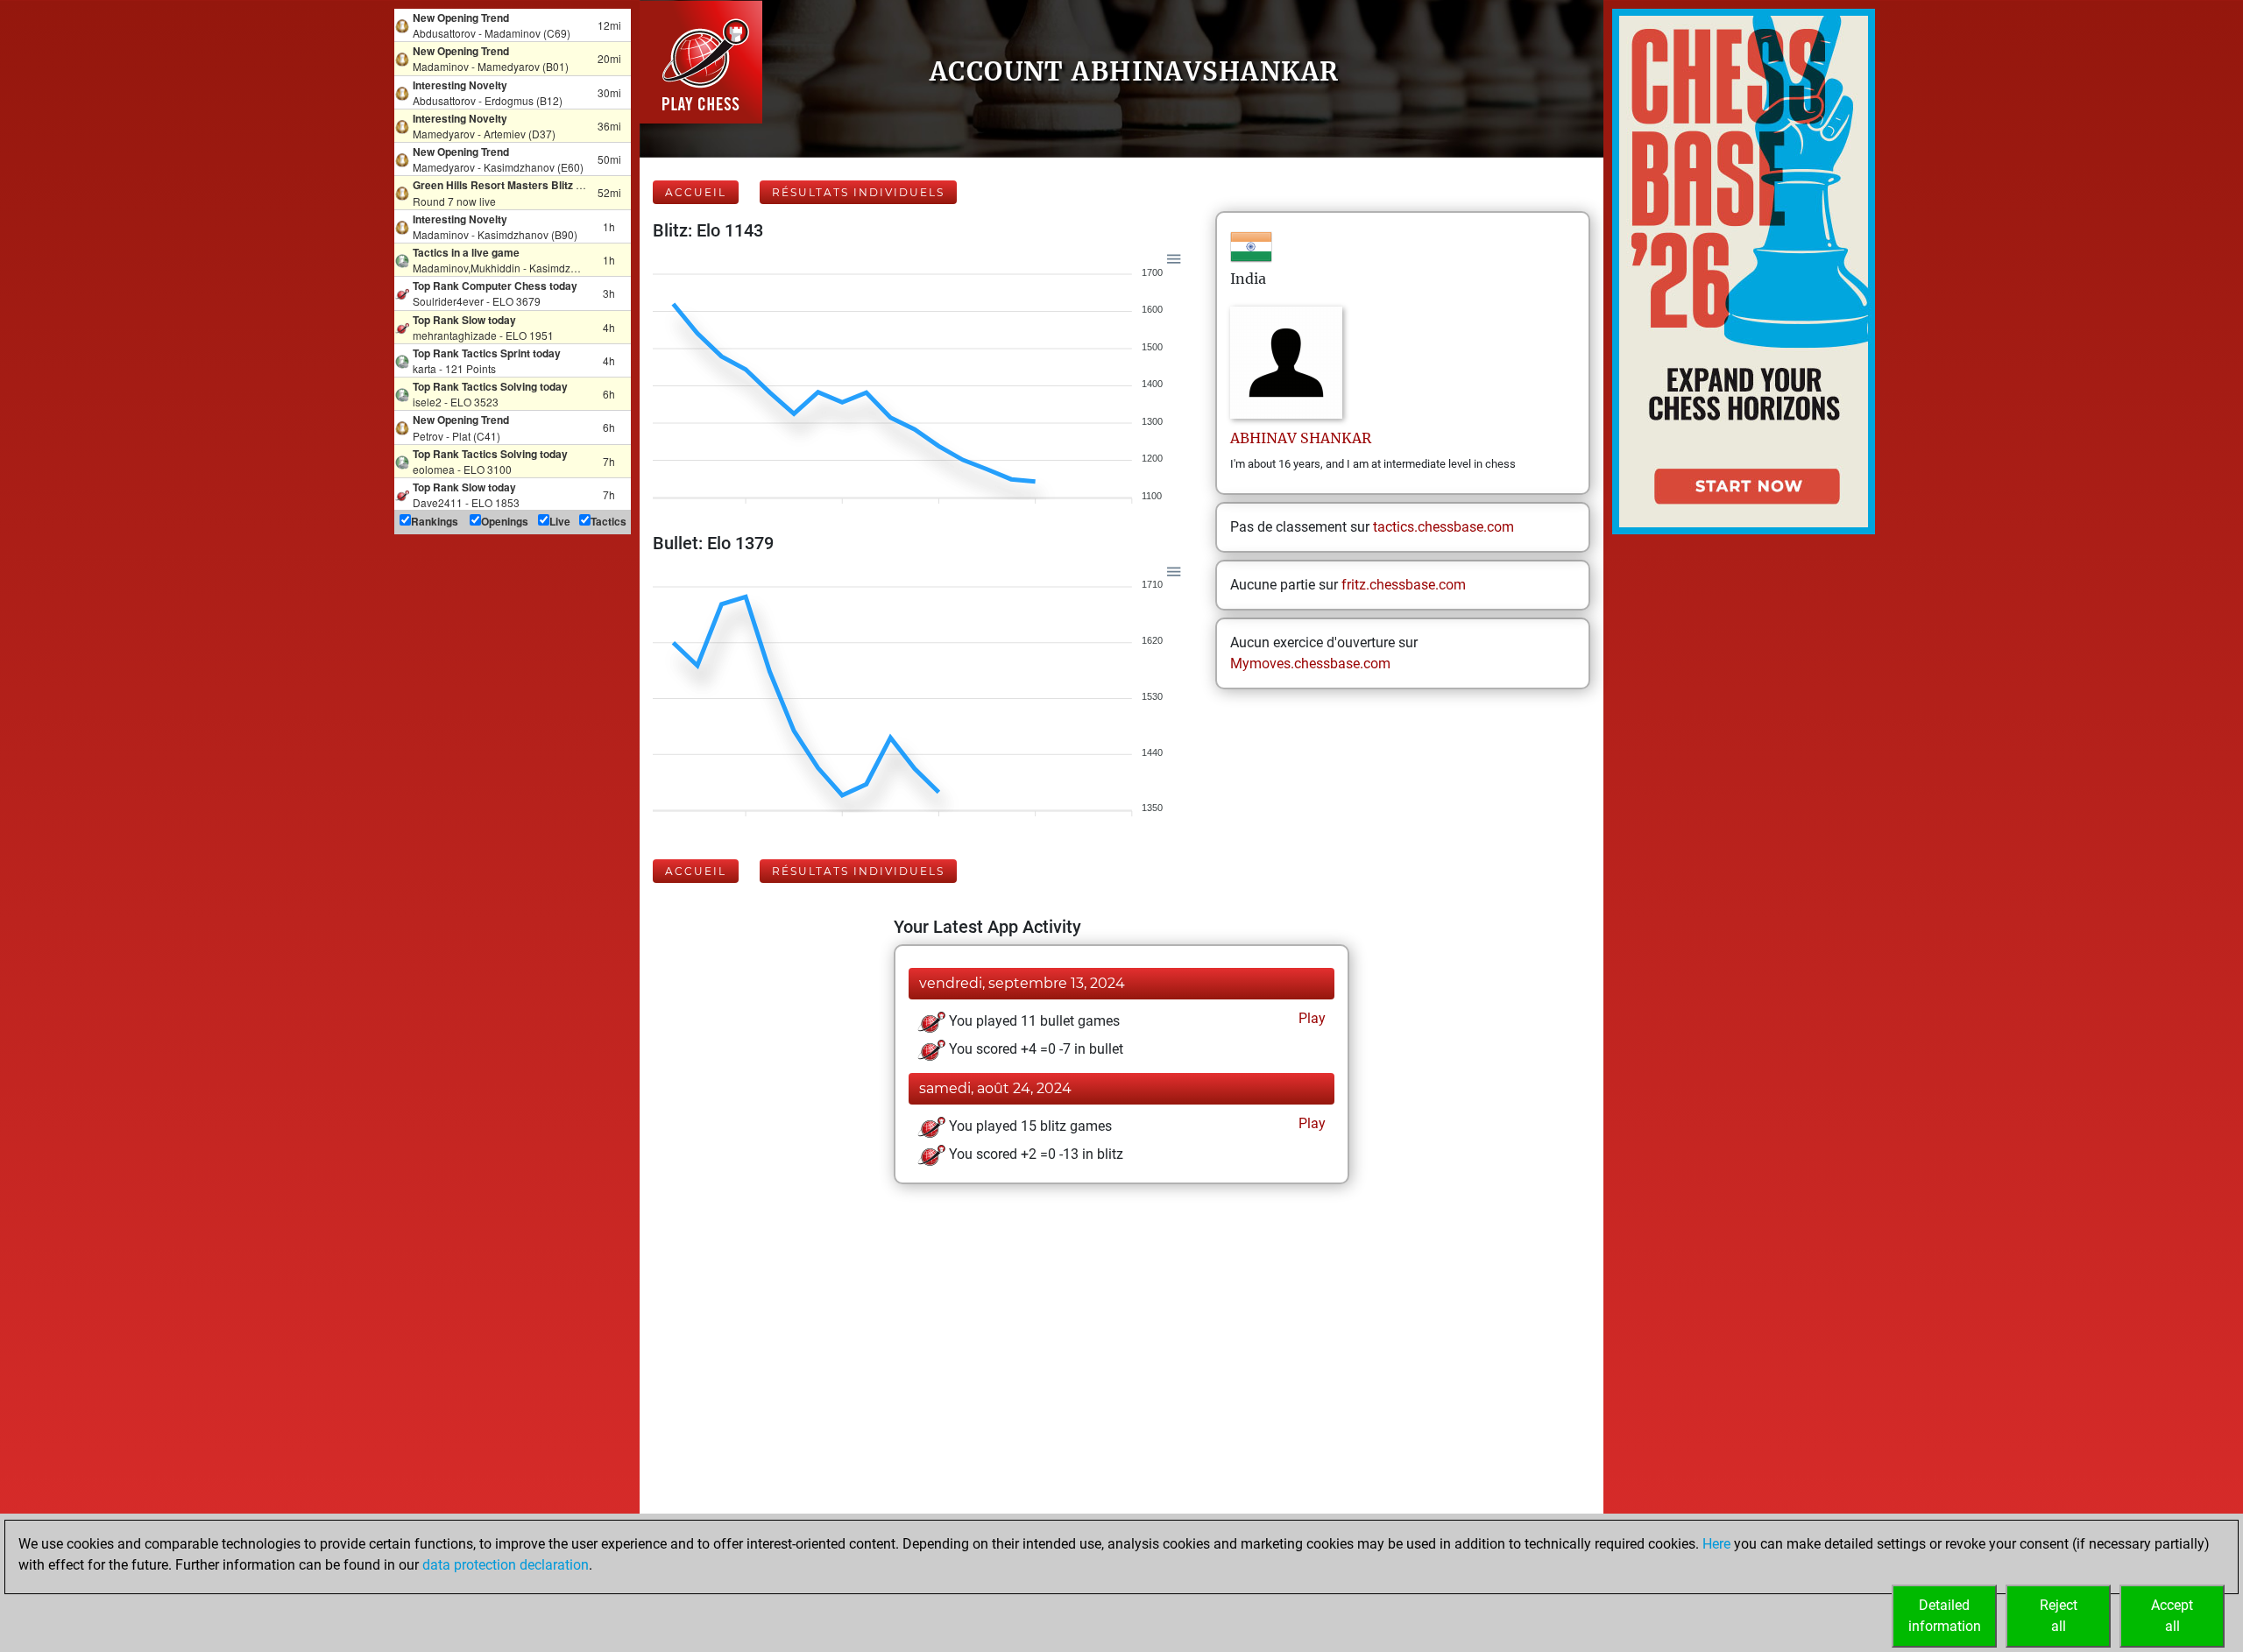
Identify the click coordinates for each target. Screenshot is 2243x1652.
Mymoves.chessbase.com (1310, 664)
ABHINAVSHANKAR (1301, 438)
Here (1716, 1544)
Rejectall (2059, 1616)
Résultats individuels (858, 192)
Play (1310, 1018)
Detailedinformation (1945, 1616)
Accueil (696, 192)
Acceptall (2172, 1616)
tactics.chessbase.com (1443, 527)
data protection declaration (506, 1565)
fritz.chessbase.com (1404, 585)
